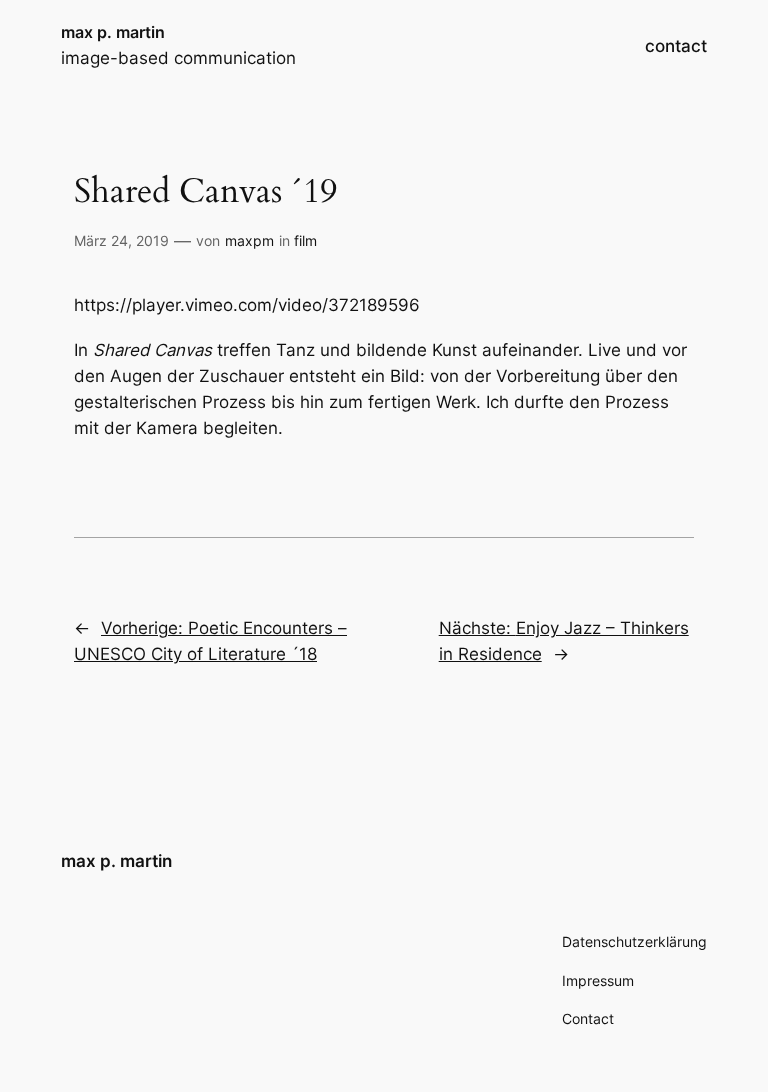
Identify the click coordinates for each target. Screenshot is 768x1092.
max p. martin (113, 32)
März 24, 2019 (121, 240)
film (305, 240)
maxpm (249, 240)
